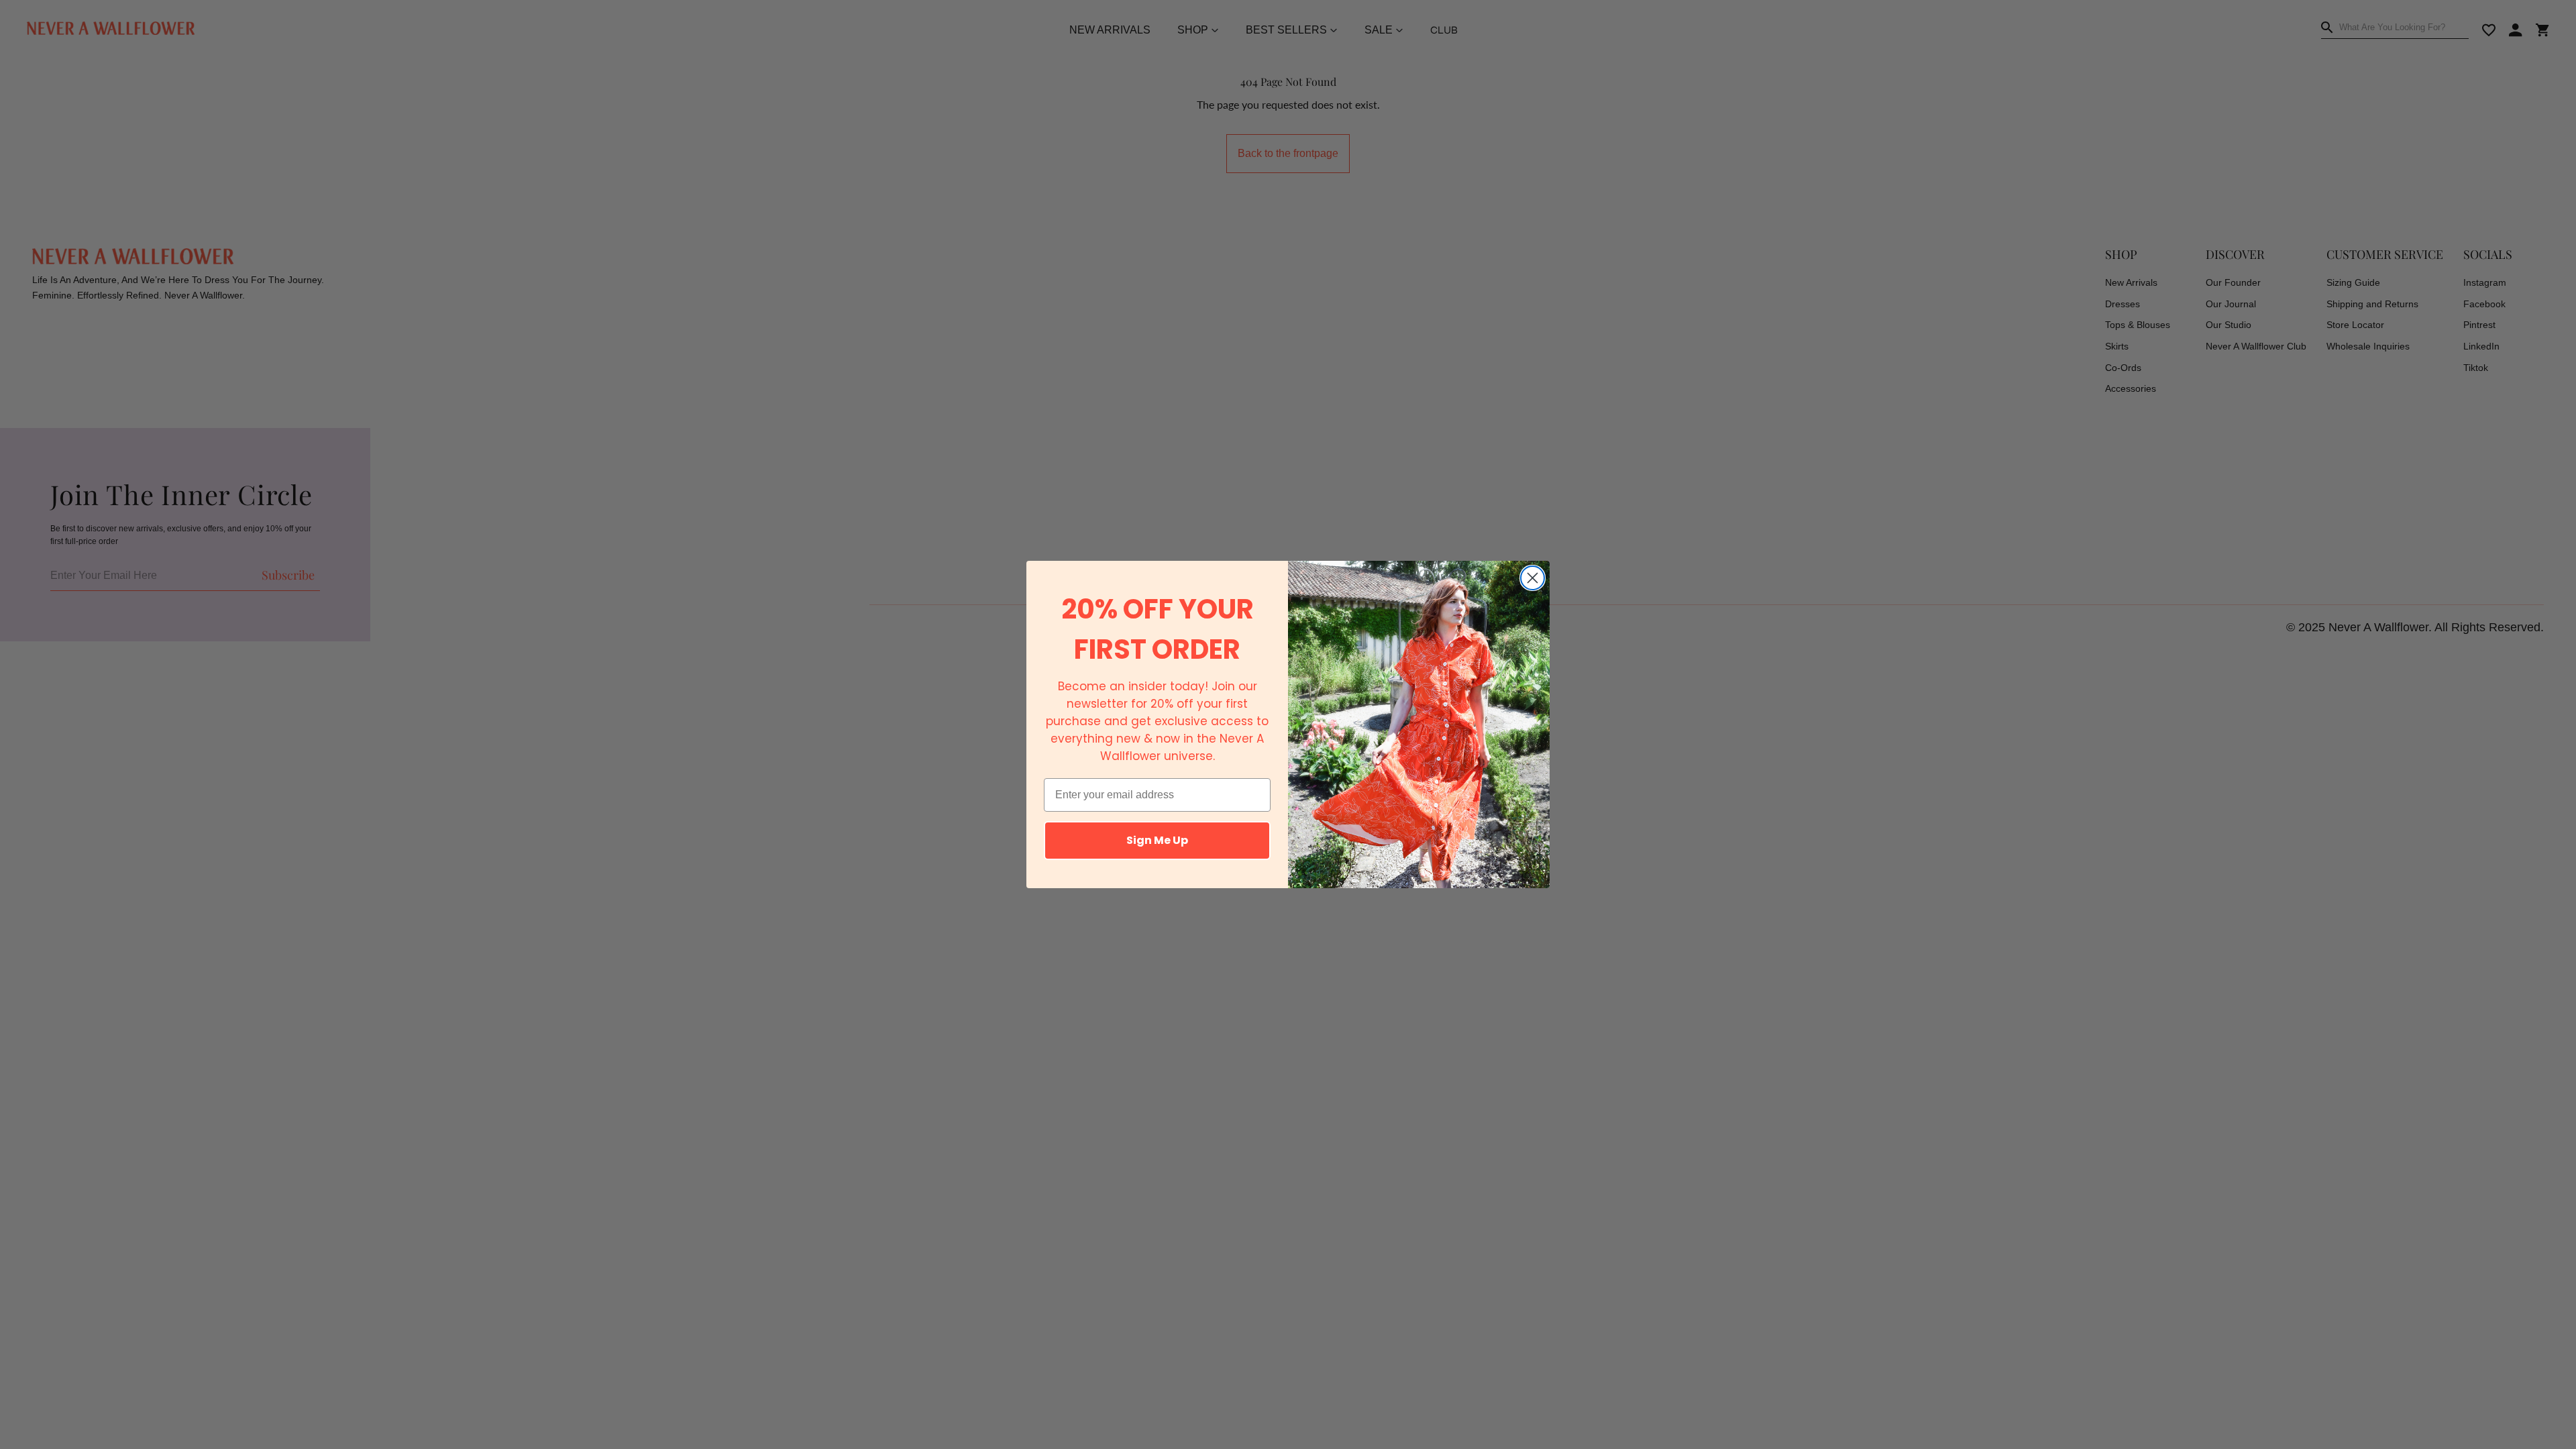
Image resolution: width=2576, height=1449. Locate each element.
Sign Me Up (1157, 840)
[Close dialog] (1533, 578)
